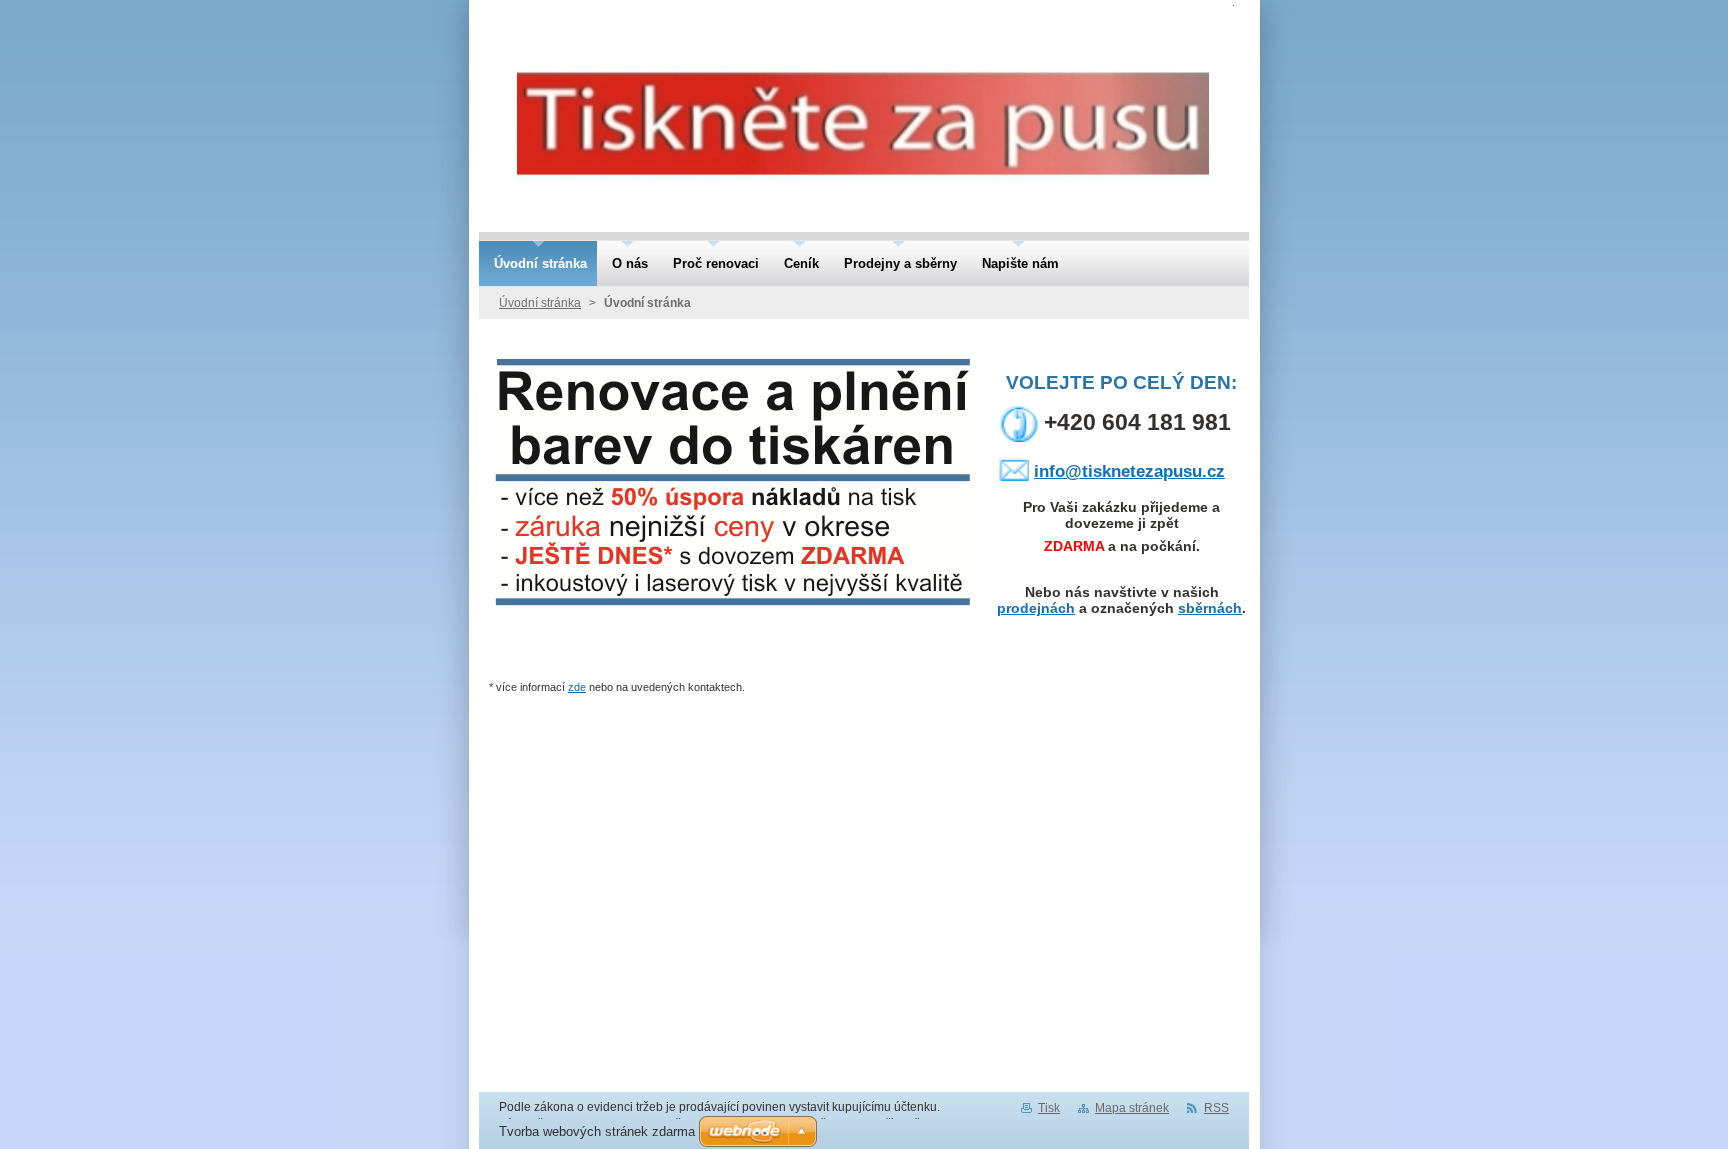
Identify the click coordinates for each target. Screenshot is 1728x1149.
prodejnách (1036, 608)
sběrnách (1210, 608)
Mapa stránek (1132, 1108)
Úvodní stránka (540, 303)
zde (577, 687)
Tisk (1049, 1108)
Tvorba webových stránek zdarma (597, 1131)
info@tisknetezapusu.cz (1129, 471)
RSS (1216, 1108)
